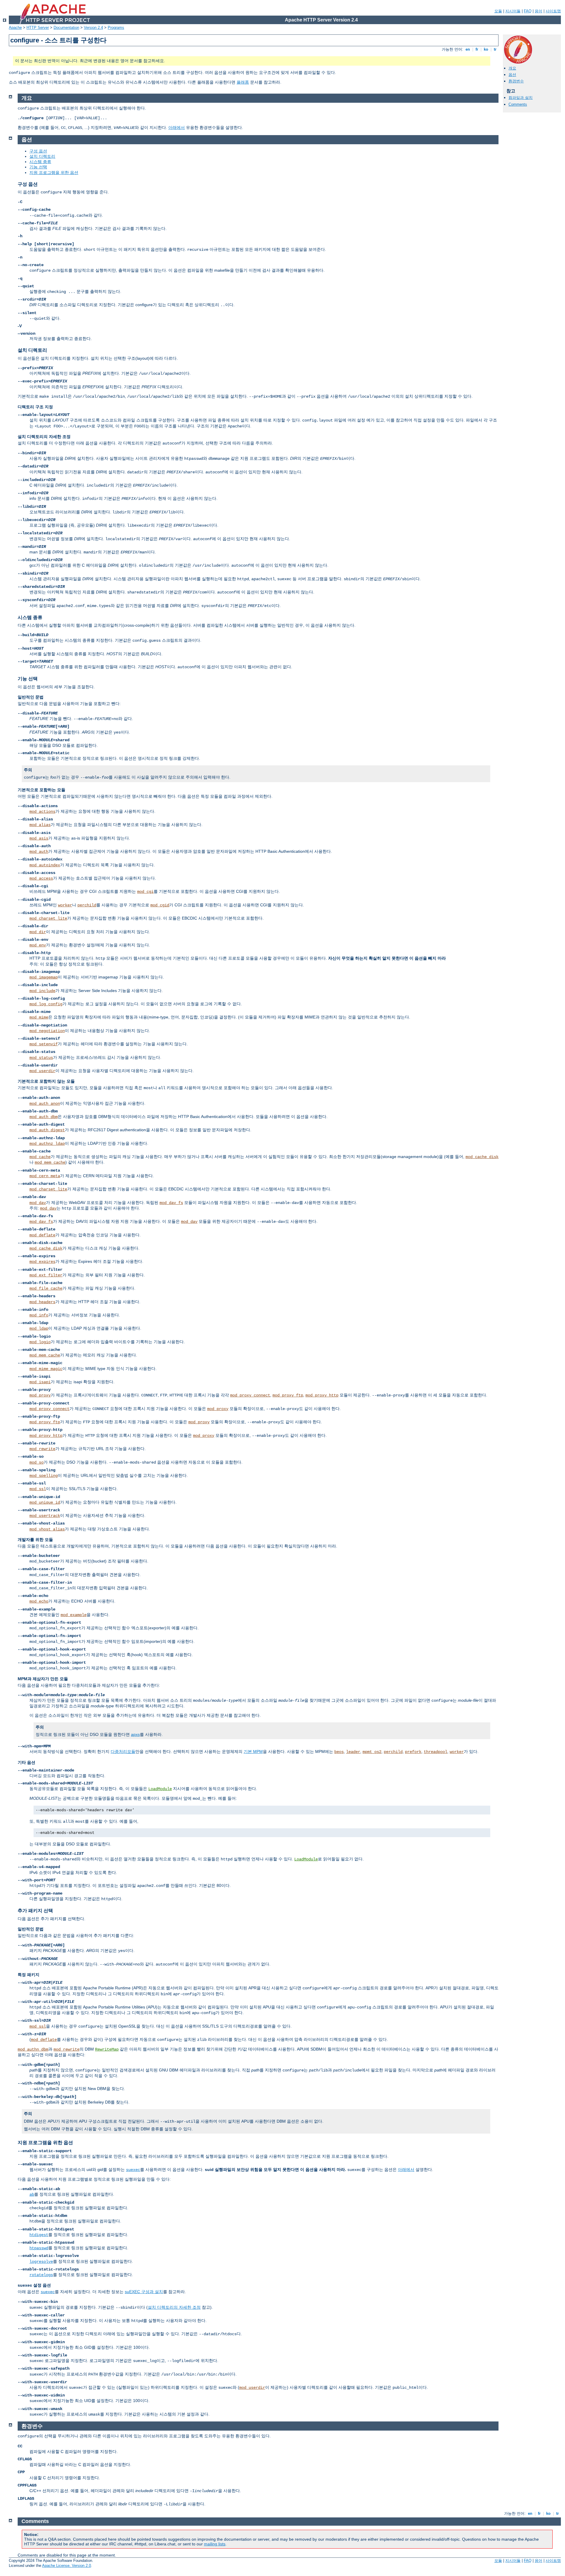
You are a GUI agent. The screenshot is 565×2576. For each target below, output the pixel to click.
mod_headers (42, 1302)
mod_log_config (46, 1004)
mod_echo (39, 1601)
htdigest (39, 2235)
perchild (87, 905)
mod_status (41, 1058)
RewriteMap (107, 2049)
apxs (135, 1734)
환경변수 (516, 81)
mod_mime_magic (46, 1369)
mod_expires (42, 1262)
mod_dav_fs (171, 1203)
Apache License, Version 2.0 (67, 2566)
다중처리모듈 (123, 1751)
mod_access (41, 878)
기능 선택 (38, 167)
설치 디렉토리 (42, 156)
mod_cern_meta (45, 1176)
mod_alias (40, 825)
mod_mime (39, 1017)
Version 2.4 (93, 28)
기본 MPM (253, 1751)
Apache (15, 28)
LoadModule (160, 1789)
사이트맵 (553, 11)
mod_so (36, 1462)
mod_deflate (42, 1235)
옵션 (512, 75)
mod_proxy (40, 1395)
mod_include (42, 991)
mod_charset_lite (48, 918)
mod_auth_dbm (44, 1117)
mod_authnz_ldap (47, 1144)
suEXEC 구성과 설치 (144, 2292)
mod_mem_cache (50, 1162)
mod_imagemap (44, 977)
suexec (133, 2170)
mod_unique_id (45, 1502)
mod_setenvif (44, 1044)
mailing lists (215, 2544)
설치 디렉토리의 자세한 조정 (174, 2307)
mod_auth (39, 852)
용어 (539, 11)
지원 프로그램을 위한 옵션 (54, 172)
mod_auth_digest (47, 1130)
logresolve (41, 2262)
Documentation (66, 28)
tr (495, 49)
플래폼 (243, 82)
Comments (518, 104)
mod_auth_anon (45, 1104)
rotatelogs (41, 2275)
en (468, 49)
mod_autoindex (45, 865)
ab (32, 2195)
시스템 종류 (40, 162)
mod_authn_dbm (33, 2049)
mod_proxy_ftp (288, 1395)
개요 (512, 68)
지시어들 (513, 11)
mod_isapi (40, 1382)
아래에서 (177, 127)
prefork (413, 1752)
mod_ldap (39, 1328)
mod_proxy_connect (250, 1395)
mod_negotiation (47, 1031)
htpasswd (39, 2248)
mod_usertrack (45, 1516)
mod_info (39, 1315)
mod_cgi (145, 892)
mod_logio (40, 1342)
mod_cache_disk (482, 1157)
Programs (116, 28)
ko (486, 49)
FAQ (528, 11)
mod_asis (39, 838)
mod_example (74, 1615)
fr (477, 49)
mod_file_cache (46, 1288)
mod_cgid (160, 905)
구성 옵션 (38, 151)
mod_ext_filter (46, 1275)
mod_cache (40, 1157)
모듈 (498, 11)
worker (65, 905)
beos (339, 1752)
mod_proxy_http (322, 1395)
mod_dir (38, 932)
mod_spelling (44, 1476)
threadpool (436, 1752)
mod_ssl (38, 1489)
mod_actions (42, 812)
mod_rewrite (42, 1449)
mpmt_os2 (372, 1752)
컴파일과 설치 (521, 98)
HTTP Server (38, 28)
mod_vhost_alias (47, 1529)
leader (353, 1752)
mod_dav (38, 1203)
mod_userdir (42, 1071)
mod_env (38, 945)
